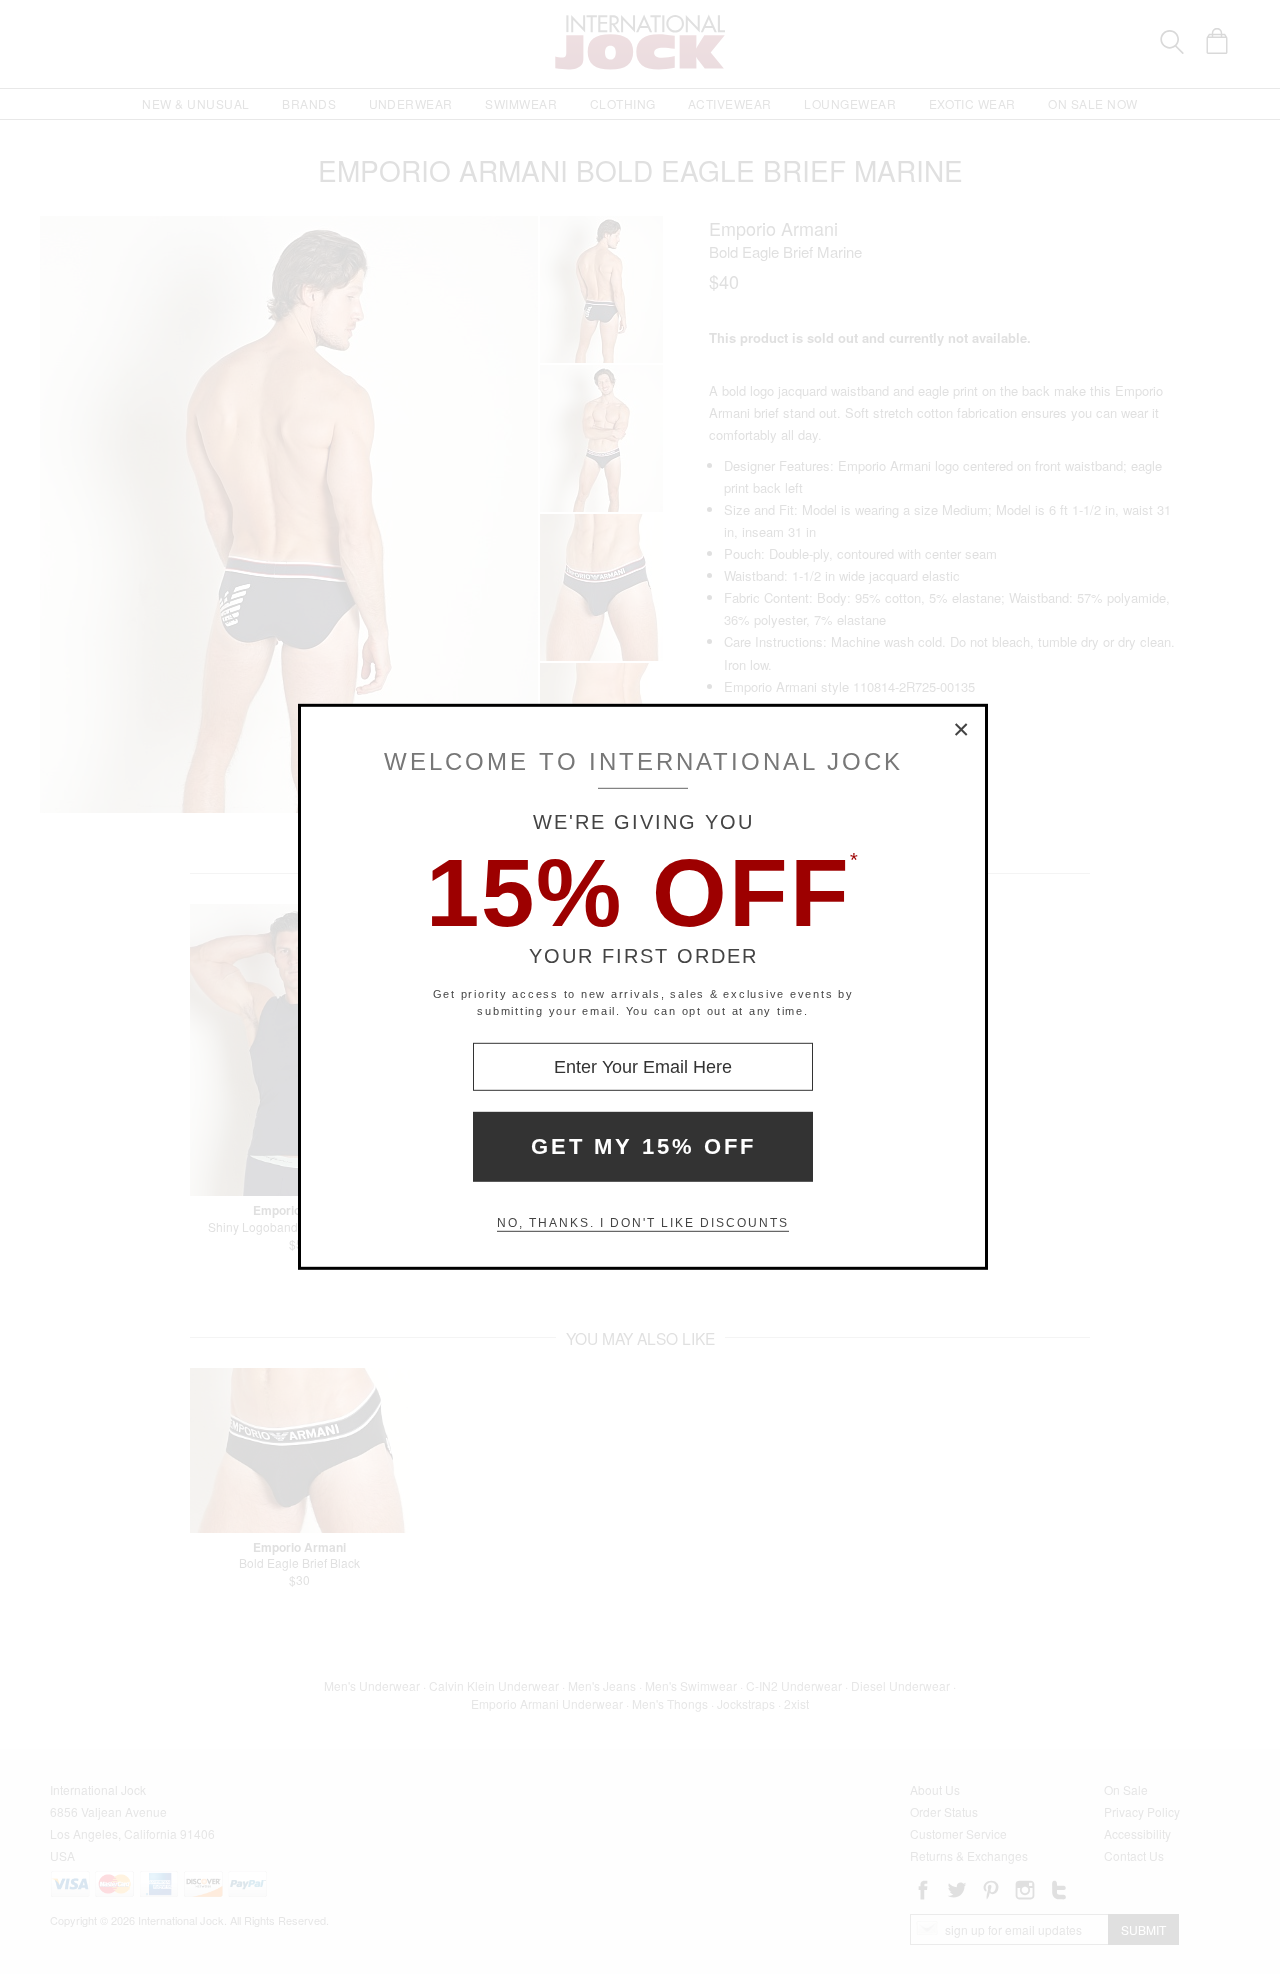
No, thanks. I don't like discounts (643, 1223)
